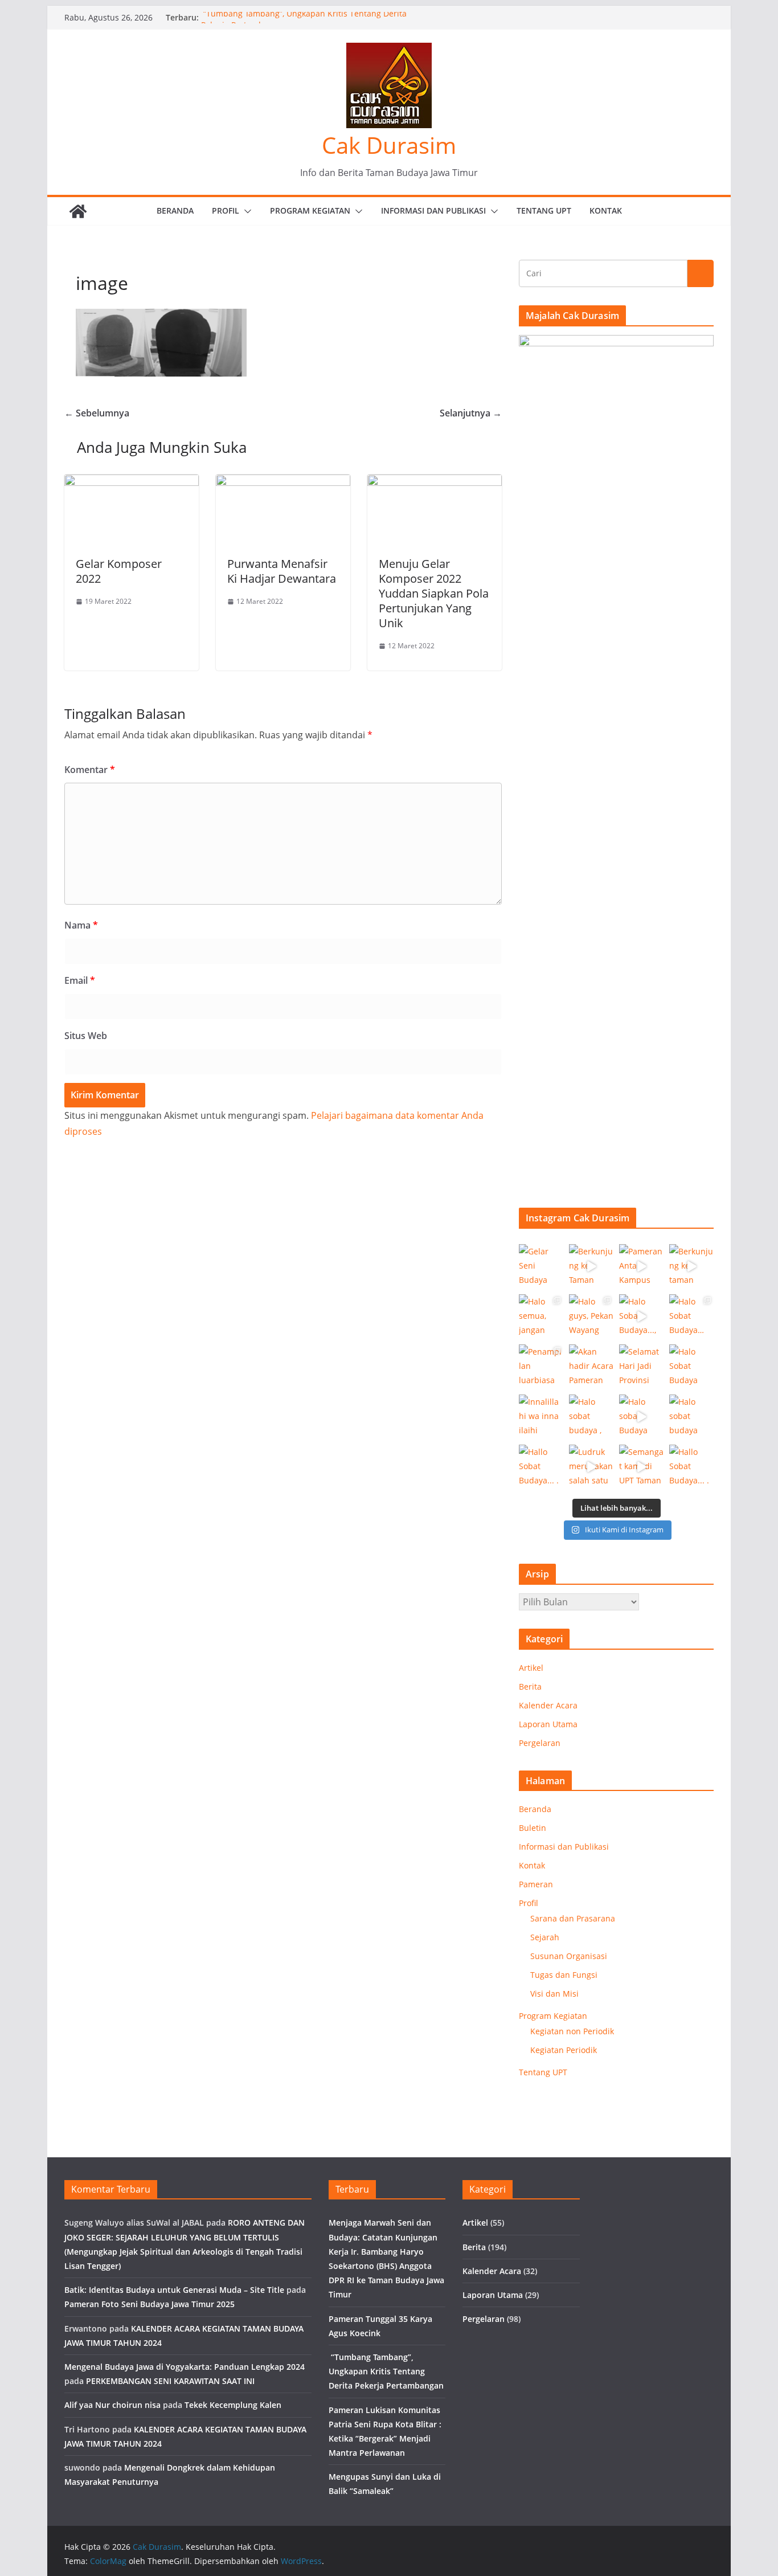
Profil (226, 210)
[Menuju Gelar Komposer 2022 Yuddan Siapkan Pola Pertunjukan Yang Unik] (435, 483)
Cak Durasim (389, 145)
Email (80, 980)
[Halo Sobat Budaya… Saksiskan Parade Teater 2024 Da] (691, 1316)
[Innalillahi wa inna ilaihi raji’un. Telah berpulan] (541, 1417)
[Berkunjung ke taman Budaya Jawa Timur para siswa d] (691, 1266)
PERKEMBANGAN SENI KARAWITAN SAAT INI (170, 2381)
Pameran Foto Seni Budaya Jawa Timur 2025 (150, 2304)
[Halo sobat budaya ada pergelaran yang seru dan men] (691, 1417)
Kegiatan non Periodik (572, 2031)
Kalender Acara (548, 1705)
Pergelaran (540, 1743)
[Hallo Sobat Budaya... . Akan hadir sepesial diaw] (541, 1467)
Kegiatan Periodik (564, 2050)
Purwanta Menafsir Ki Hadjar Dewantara (282, 571)
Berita (530, 1686)
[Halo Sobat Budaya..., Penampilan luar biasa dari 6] (641, 1316)
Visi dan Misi (554, 1994)
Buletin (533, 1828)
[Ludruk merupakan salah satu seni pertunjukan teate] (591, 1467)
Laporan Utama (548, 1724)
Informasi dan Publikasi (433, 210)
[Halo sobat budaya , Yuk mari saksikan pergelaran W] (591, 1417)
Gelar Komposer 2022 (119, 571)
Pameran (536, 1884)
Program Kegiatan (310, 210)
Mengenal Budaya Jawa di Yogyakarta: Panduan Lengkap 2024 (185, 2367)
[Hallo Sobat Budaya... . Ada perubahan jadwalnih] (691, 1467)
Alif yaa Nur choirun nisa (112, 2405)
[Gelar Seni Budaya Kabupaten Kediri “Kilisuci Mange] (541, 1266)
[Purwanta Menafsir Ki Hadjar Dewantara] (283, 483)
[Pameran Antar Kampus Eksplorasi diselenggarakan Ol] (641, 1266)
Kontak (606, 210)
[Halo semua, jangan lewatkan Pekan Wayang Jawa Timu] (541, 1316)
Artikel (531, 1668)
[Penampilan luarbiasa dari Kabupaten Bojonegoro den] (541, 1367)
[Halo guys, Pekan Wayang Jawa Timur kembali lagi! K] (591, 1316)
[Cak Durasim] (78, 211)
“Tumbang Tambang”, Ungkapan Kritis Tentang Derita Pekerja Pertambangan (386, 2371)
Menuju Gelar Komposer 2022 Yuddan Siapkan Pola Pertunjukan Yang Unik (434, 593)
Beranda (175, 210)
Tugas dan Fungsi (564, 1975)
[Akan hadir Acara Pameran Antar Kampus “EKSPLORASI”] (591, 1367)
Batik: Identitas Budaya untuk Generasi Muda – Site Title (174, 2290)
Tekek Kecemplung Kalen (233, 2405)
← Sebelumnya (97, 413)
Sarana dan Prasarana (573, 1918)
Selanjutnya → (471, 413)
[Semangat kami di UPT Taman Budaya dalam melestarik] (641, 1467)
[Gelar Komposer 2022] (132, 483)
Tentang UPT (544, 210)
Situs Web (86, 1036)
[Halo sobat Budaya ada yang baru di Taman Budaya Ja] (641, 1417)
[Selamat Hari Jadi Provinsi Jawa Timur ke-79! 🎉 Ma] (641, 1367)
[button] (245, 211)
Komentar (90, 770)
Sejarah (545, 1937)
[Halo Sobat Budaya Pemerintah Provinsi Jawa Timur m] (691, 1367)
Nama (81, 925)
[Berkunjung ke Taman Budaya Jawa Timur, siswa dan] (591, 1266)
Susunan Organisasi (569, 1956)
